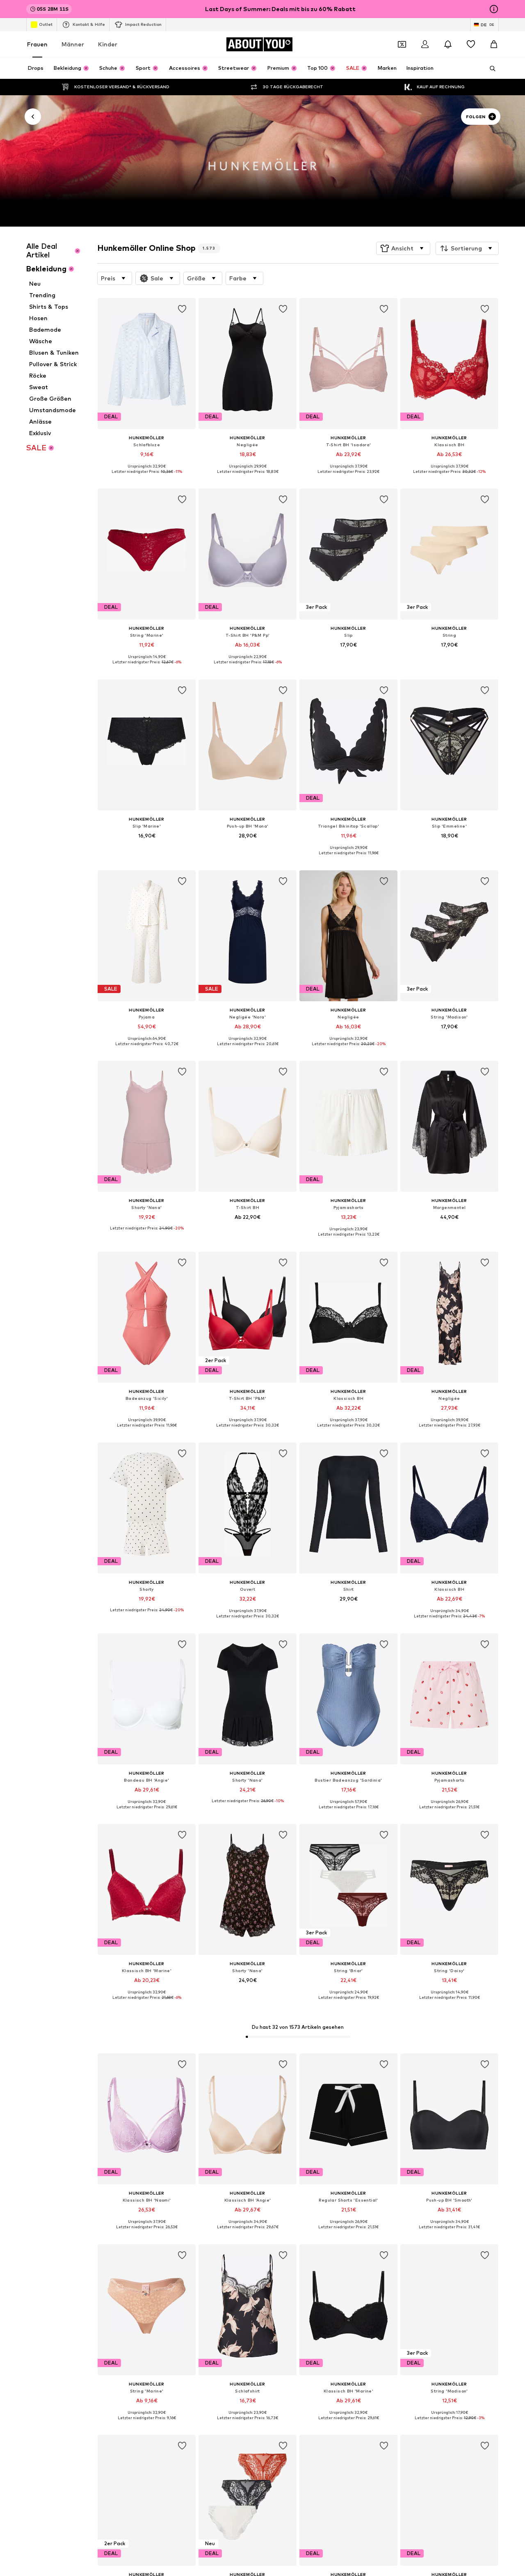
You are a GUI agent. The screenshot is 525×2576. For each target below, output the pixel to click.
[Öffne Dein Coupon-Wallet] (402, 44)
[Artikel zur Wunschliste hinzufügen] (182, 309)
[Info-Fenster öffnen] (494, 9)
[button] (403, 248)
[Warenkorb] (494, 44)
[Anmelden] (425, 44)
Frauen (37, 44)
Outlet (46, 24)
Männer (73, 44)
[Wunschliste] (471, 44)
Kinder (108, 44)
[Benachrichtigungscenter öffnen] (448, 44)
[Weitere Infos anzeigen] (147, 477)
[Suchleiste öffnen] (490, 69)
